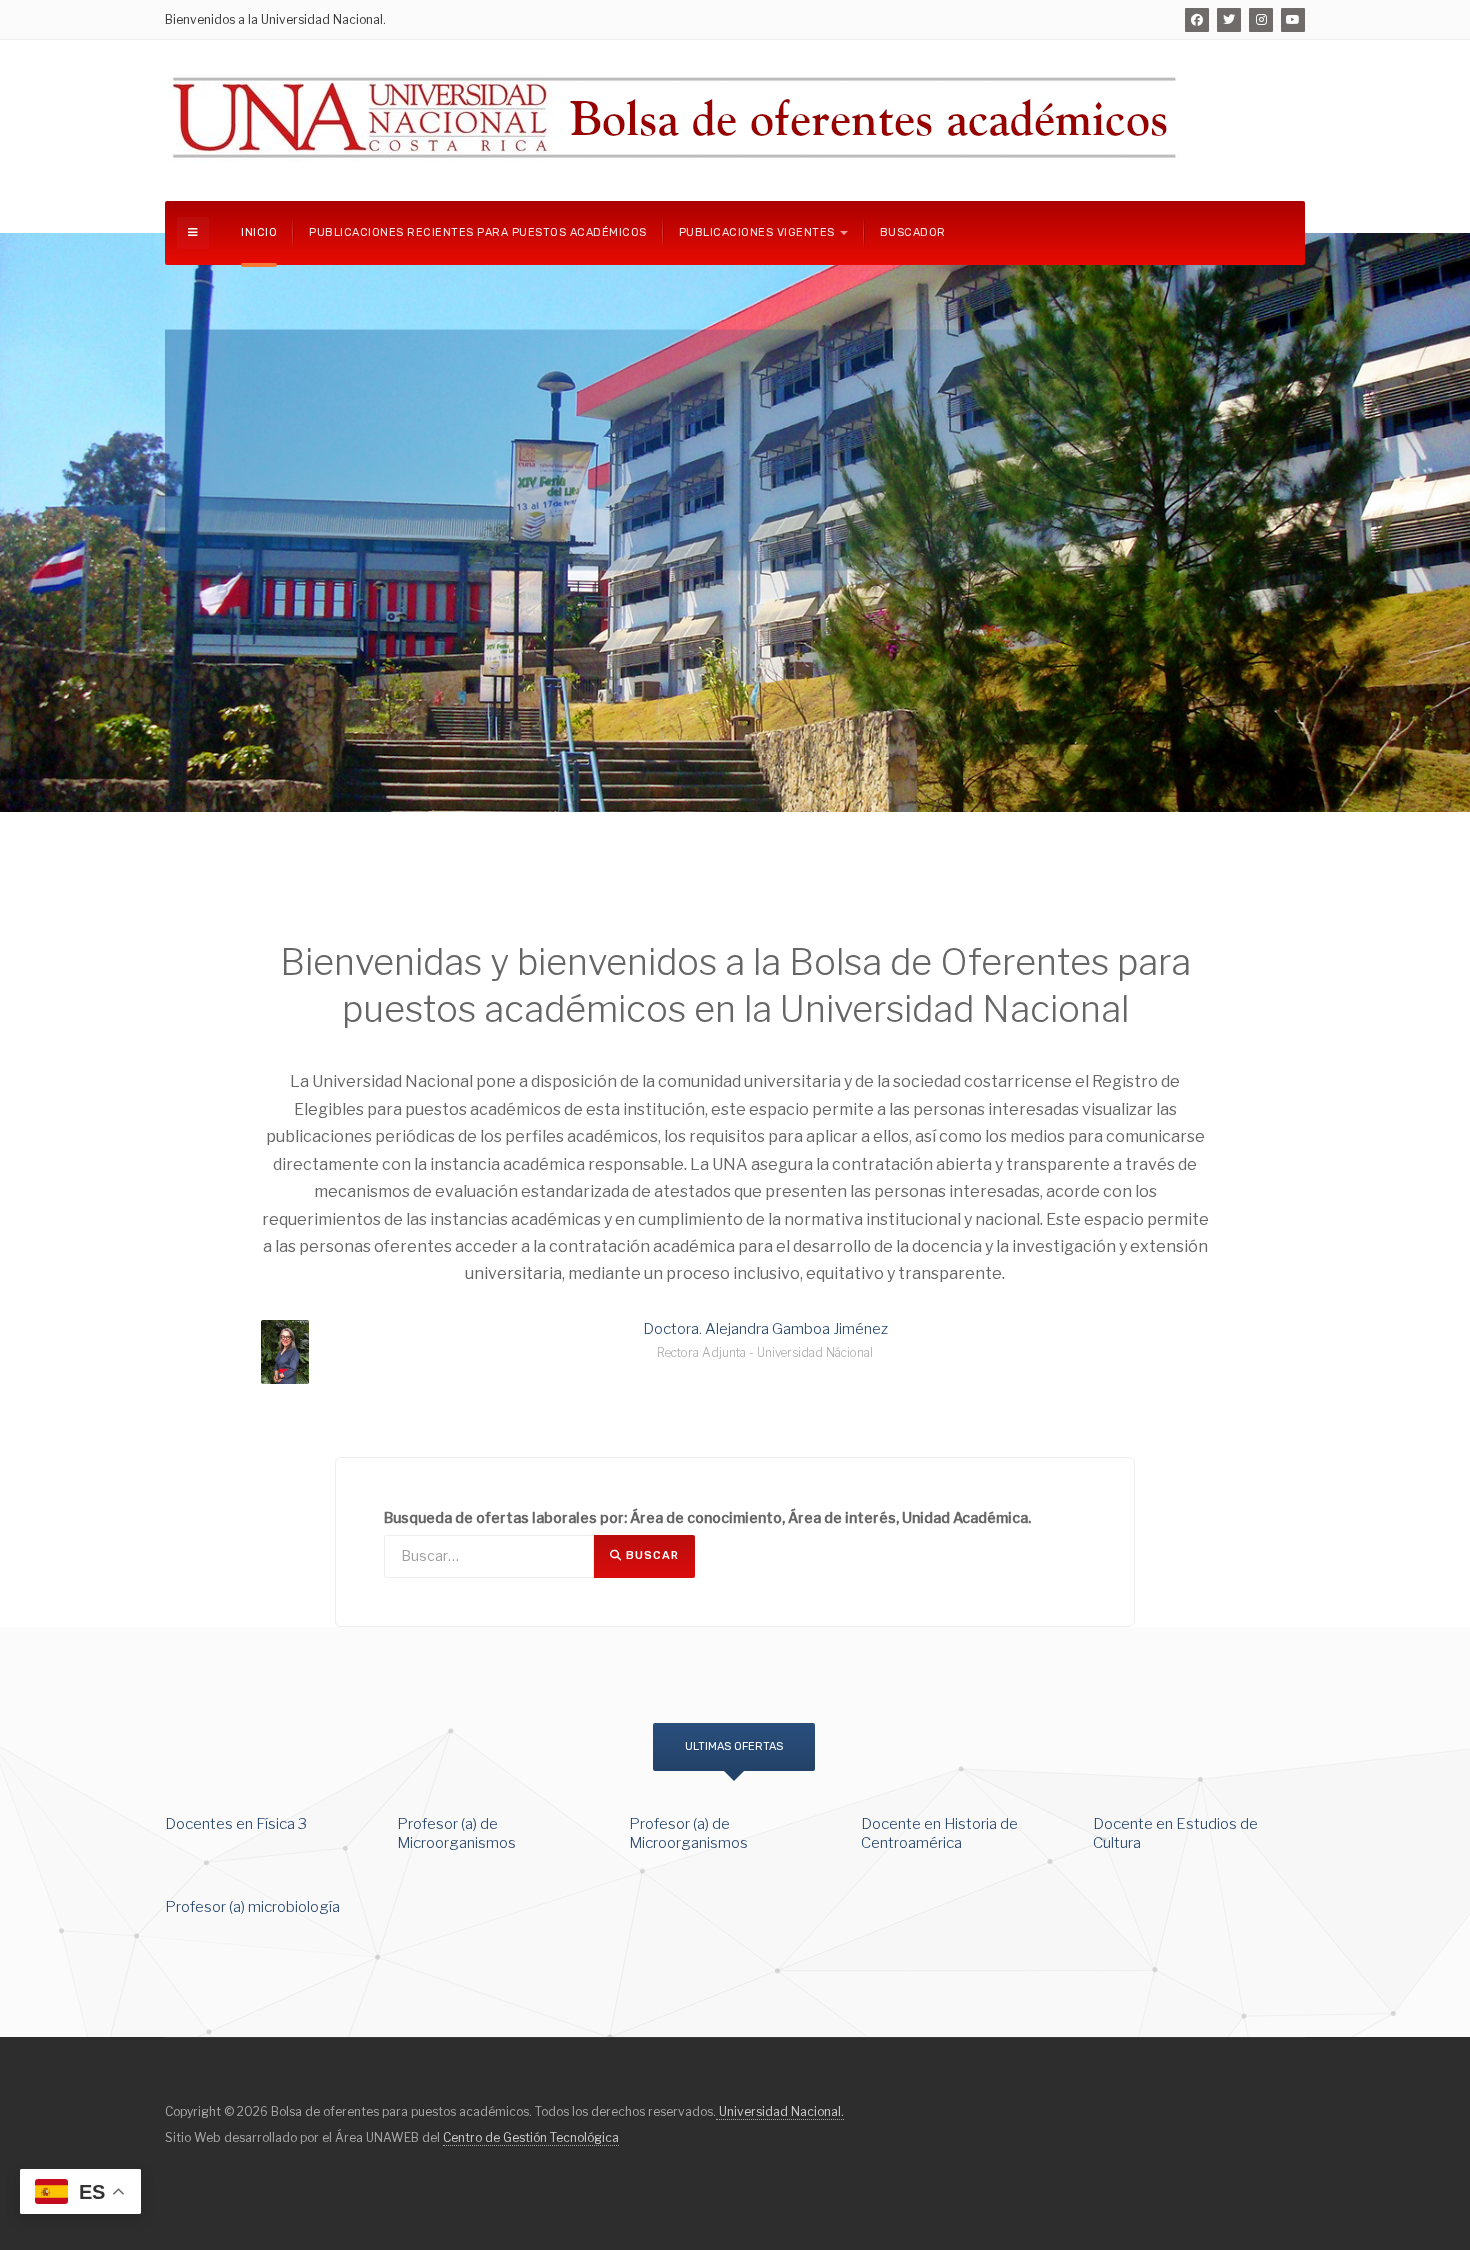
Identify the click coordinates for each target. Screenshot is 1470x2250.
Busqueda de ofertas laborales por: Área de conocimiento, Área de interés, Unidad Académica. (707, 1517)
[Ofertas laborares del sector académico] (677, 117)
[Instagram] (1261, 20)
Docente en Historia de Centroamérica (939, 1834)
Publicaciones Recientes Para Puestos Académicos (478, 232)
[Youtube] (1293, 20)
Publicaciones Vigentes (757, 232)
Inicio (259, 232)
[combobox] (489, 1556)
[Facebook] (1197, 20)
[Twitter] (1229, 20)
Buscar (650, 1555)
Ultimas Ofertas (734, 1746)
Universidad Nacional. (780, 2111)
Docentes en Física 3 (236, 1824)
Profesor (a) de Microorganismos (456, 1834)
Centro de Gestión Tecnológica (531, 2137)
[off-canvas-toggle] (193, 233)
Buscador (913, 232)
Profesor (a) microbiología (252, 1907)
